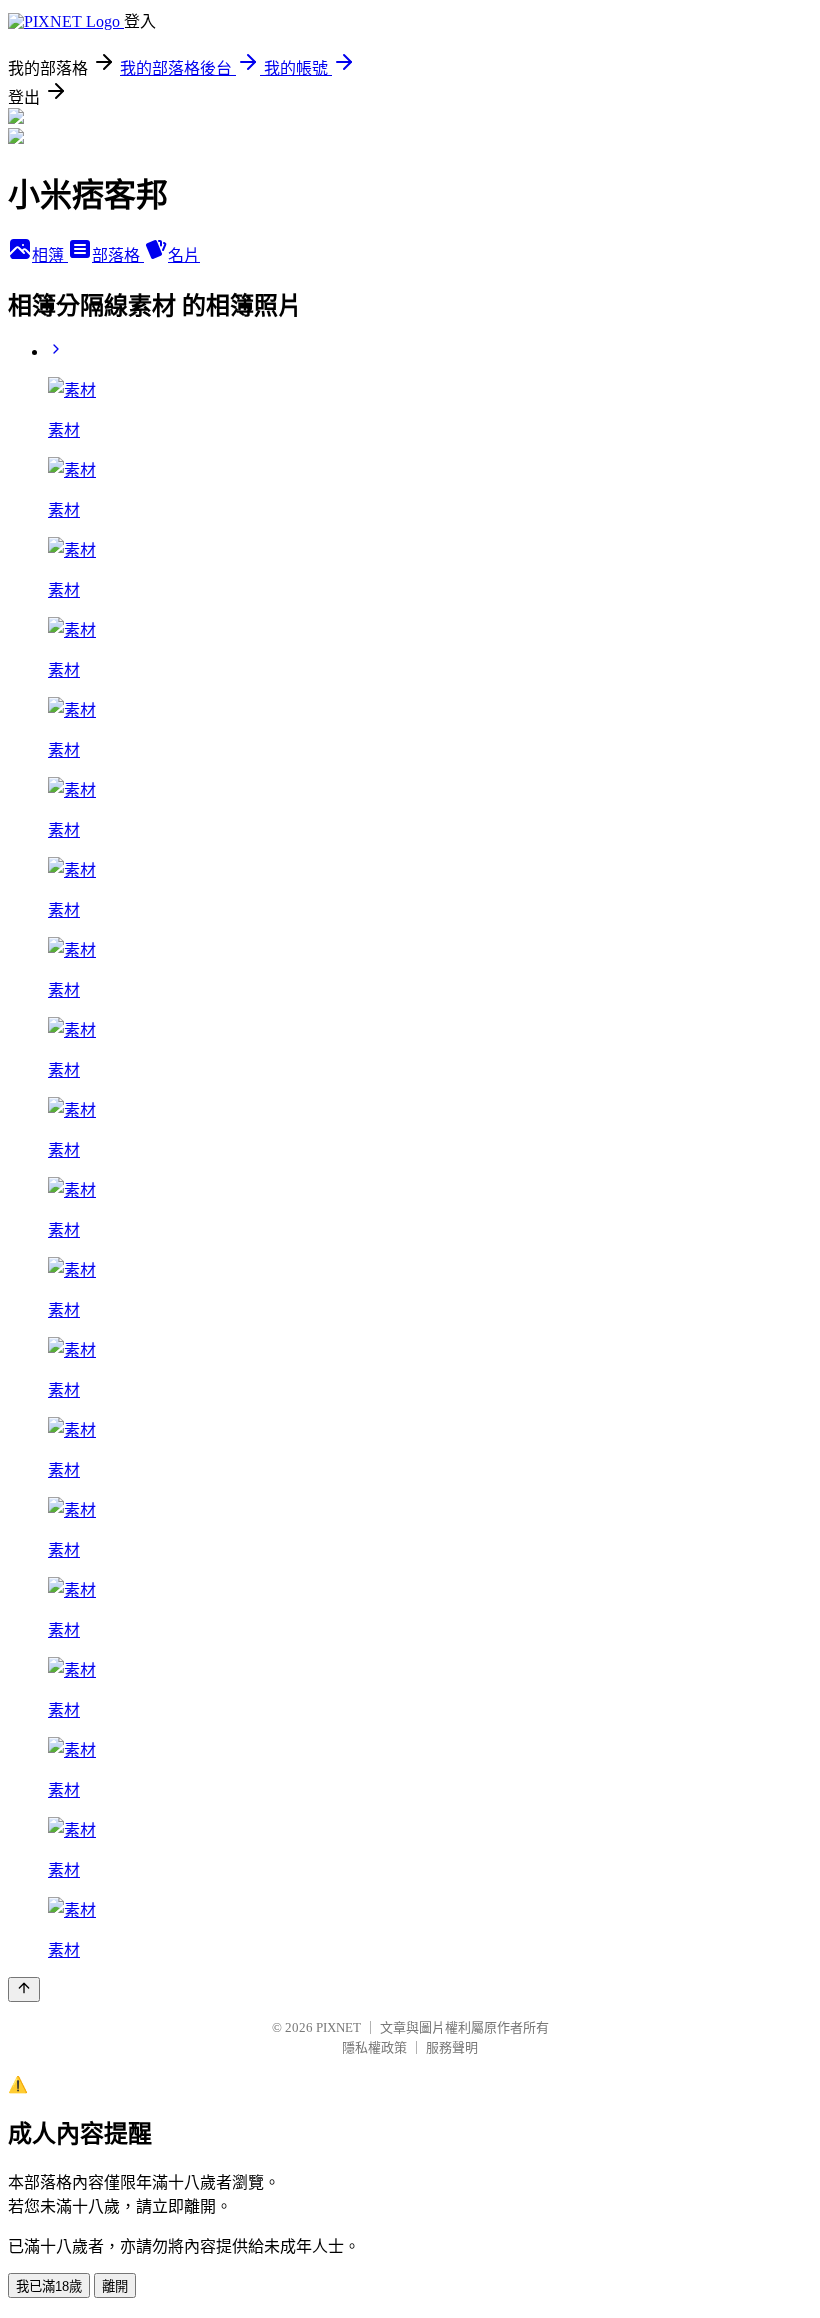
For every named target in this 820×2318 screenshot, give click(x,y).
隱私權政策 (374, 2047)
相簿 (50, 255)
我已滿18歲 (49, 2286)
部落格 (118, 255)
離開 (115, 2286)
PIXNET (338, 2027)
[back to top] (24, 1989)
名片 (184, 255)
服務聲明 (452, 2047)
